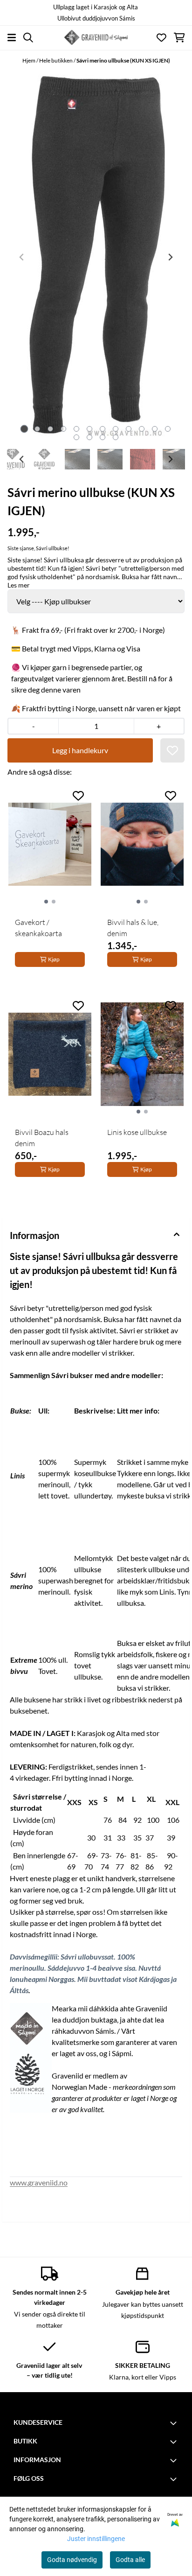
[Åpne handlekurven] (179, 38)
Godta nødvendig (72, 2560)
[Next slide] (170, 257)
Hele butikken (56, 60)
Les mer (19, 585)
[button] (172, 750)
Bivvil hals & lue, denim (133, 928)
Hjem (29, 60)
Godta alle (130, 2560)
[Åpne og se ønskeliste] (161, 38)
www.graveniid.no (39, 2182)
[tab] (24, 429)
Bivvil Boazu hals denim (42, 1138)
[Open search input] (28, 38)
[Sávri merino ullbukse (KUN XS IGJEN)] (96, 257)
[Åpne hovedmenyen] (12, 38)
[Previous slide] (22, 257)
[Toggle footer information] (175, 2423)
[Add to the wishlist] (78, 796)
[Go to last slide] (22, 459)
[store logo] (96, 37)
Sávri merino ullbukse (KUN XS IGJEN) (123, 60)
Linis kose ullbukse (137, 1132)
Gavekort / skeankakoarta (38, 928)
